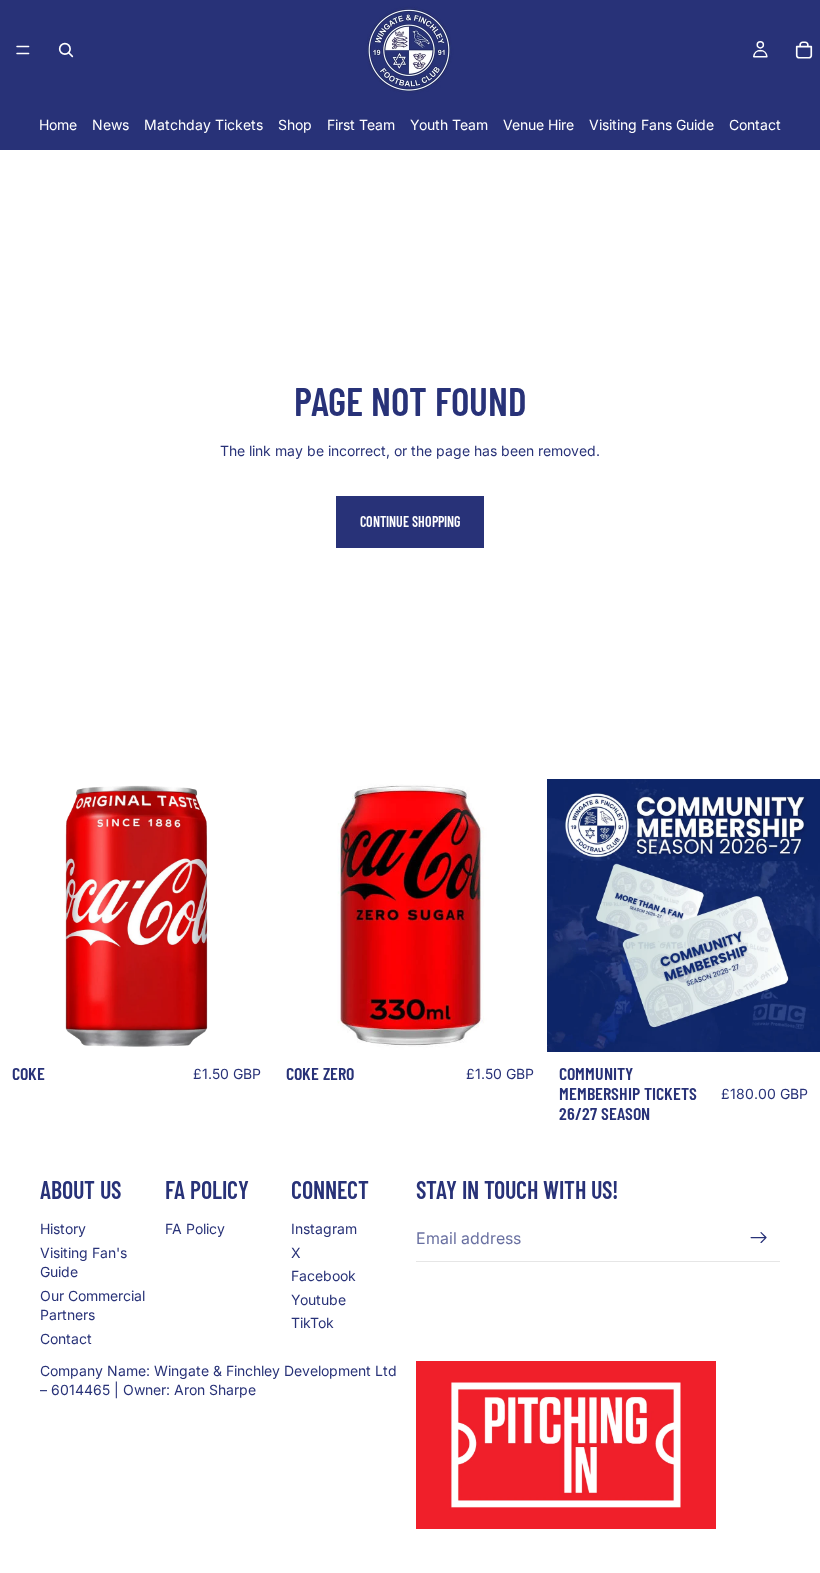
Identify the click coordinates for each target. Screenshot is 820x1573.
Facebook (323, 1275)
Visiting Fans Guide (651, 124)
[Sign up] (759, 1238)
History (63, 1228)
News (110, 124)
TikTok (312, 1322)
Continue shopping (410, 521)
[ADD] (242, 1021)
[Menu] (23, 50)
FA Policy (195, 1228)
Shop (295, 124)
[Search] (66, 50)
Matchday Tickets (203, 124)
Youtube (318, 1298)
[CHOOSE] (789, 1021)
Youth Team (449, 124)
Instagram (324, 1228)
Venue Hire (538, 124)
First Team (361, 124)
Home (58, 124)
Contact (755, 124)
